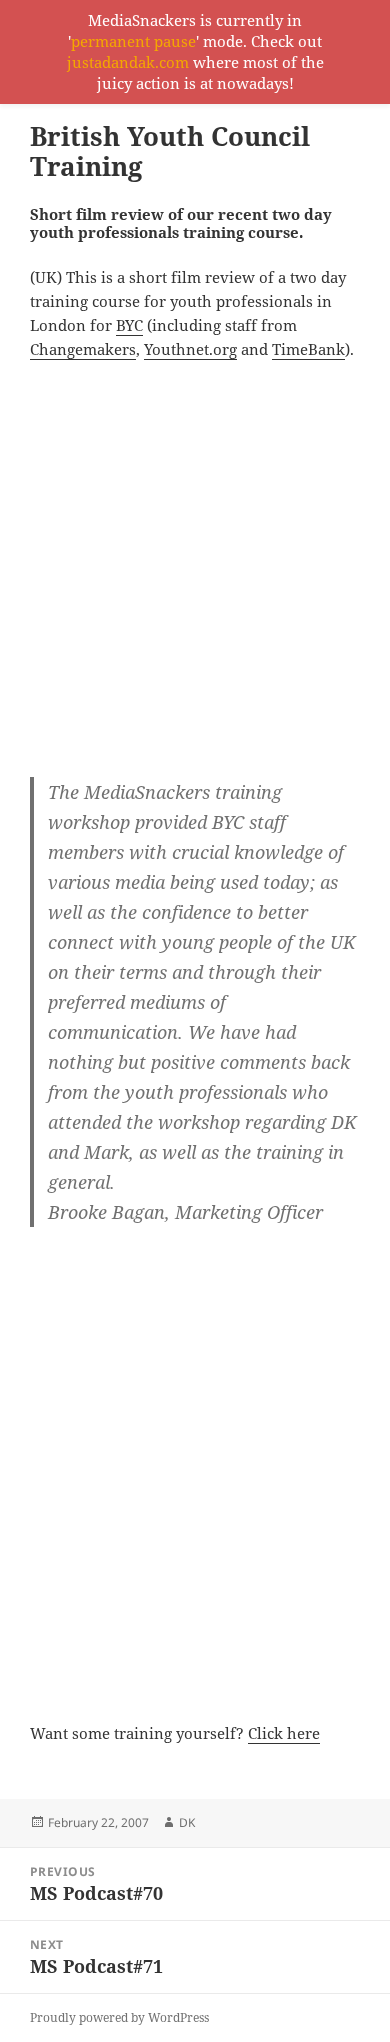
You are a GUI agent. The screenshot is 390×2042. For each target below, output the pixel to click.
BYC (129, 325)
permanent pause (133, 41)
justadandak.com (128, 62)
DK (187, 1822)
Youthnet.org (190, 349)
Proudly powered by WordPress (119, 2017)
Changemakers (83, 349)
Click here (284, 1733)
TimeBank (308, 349)
